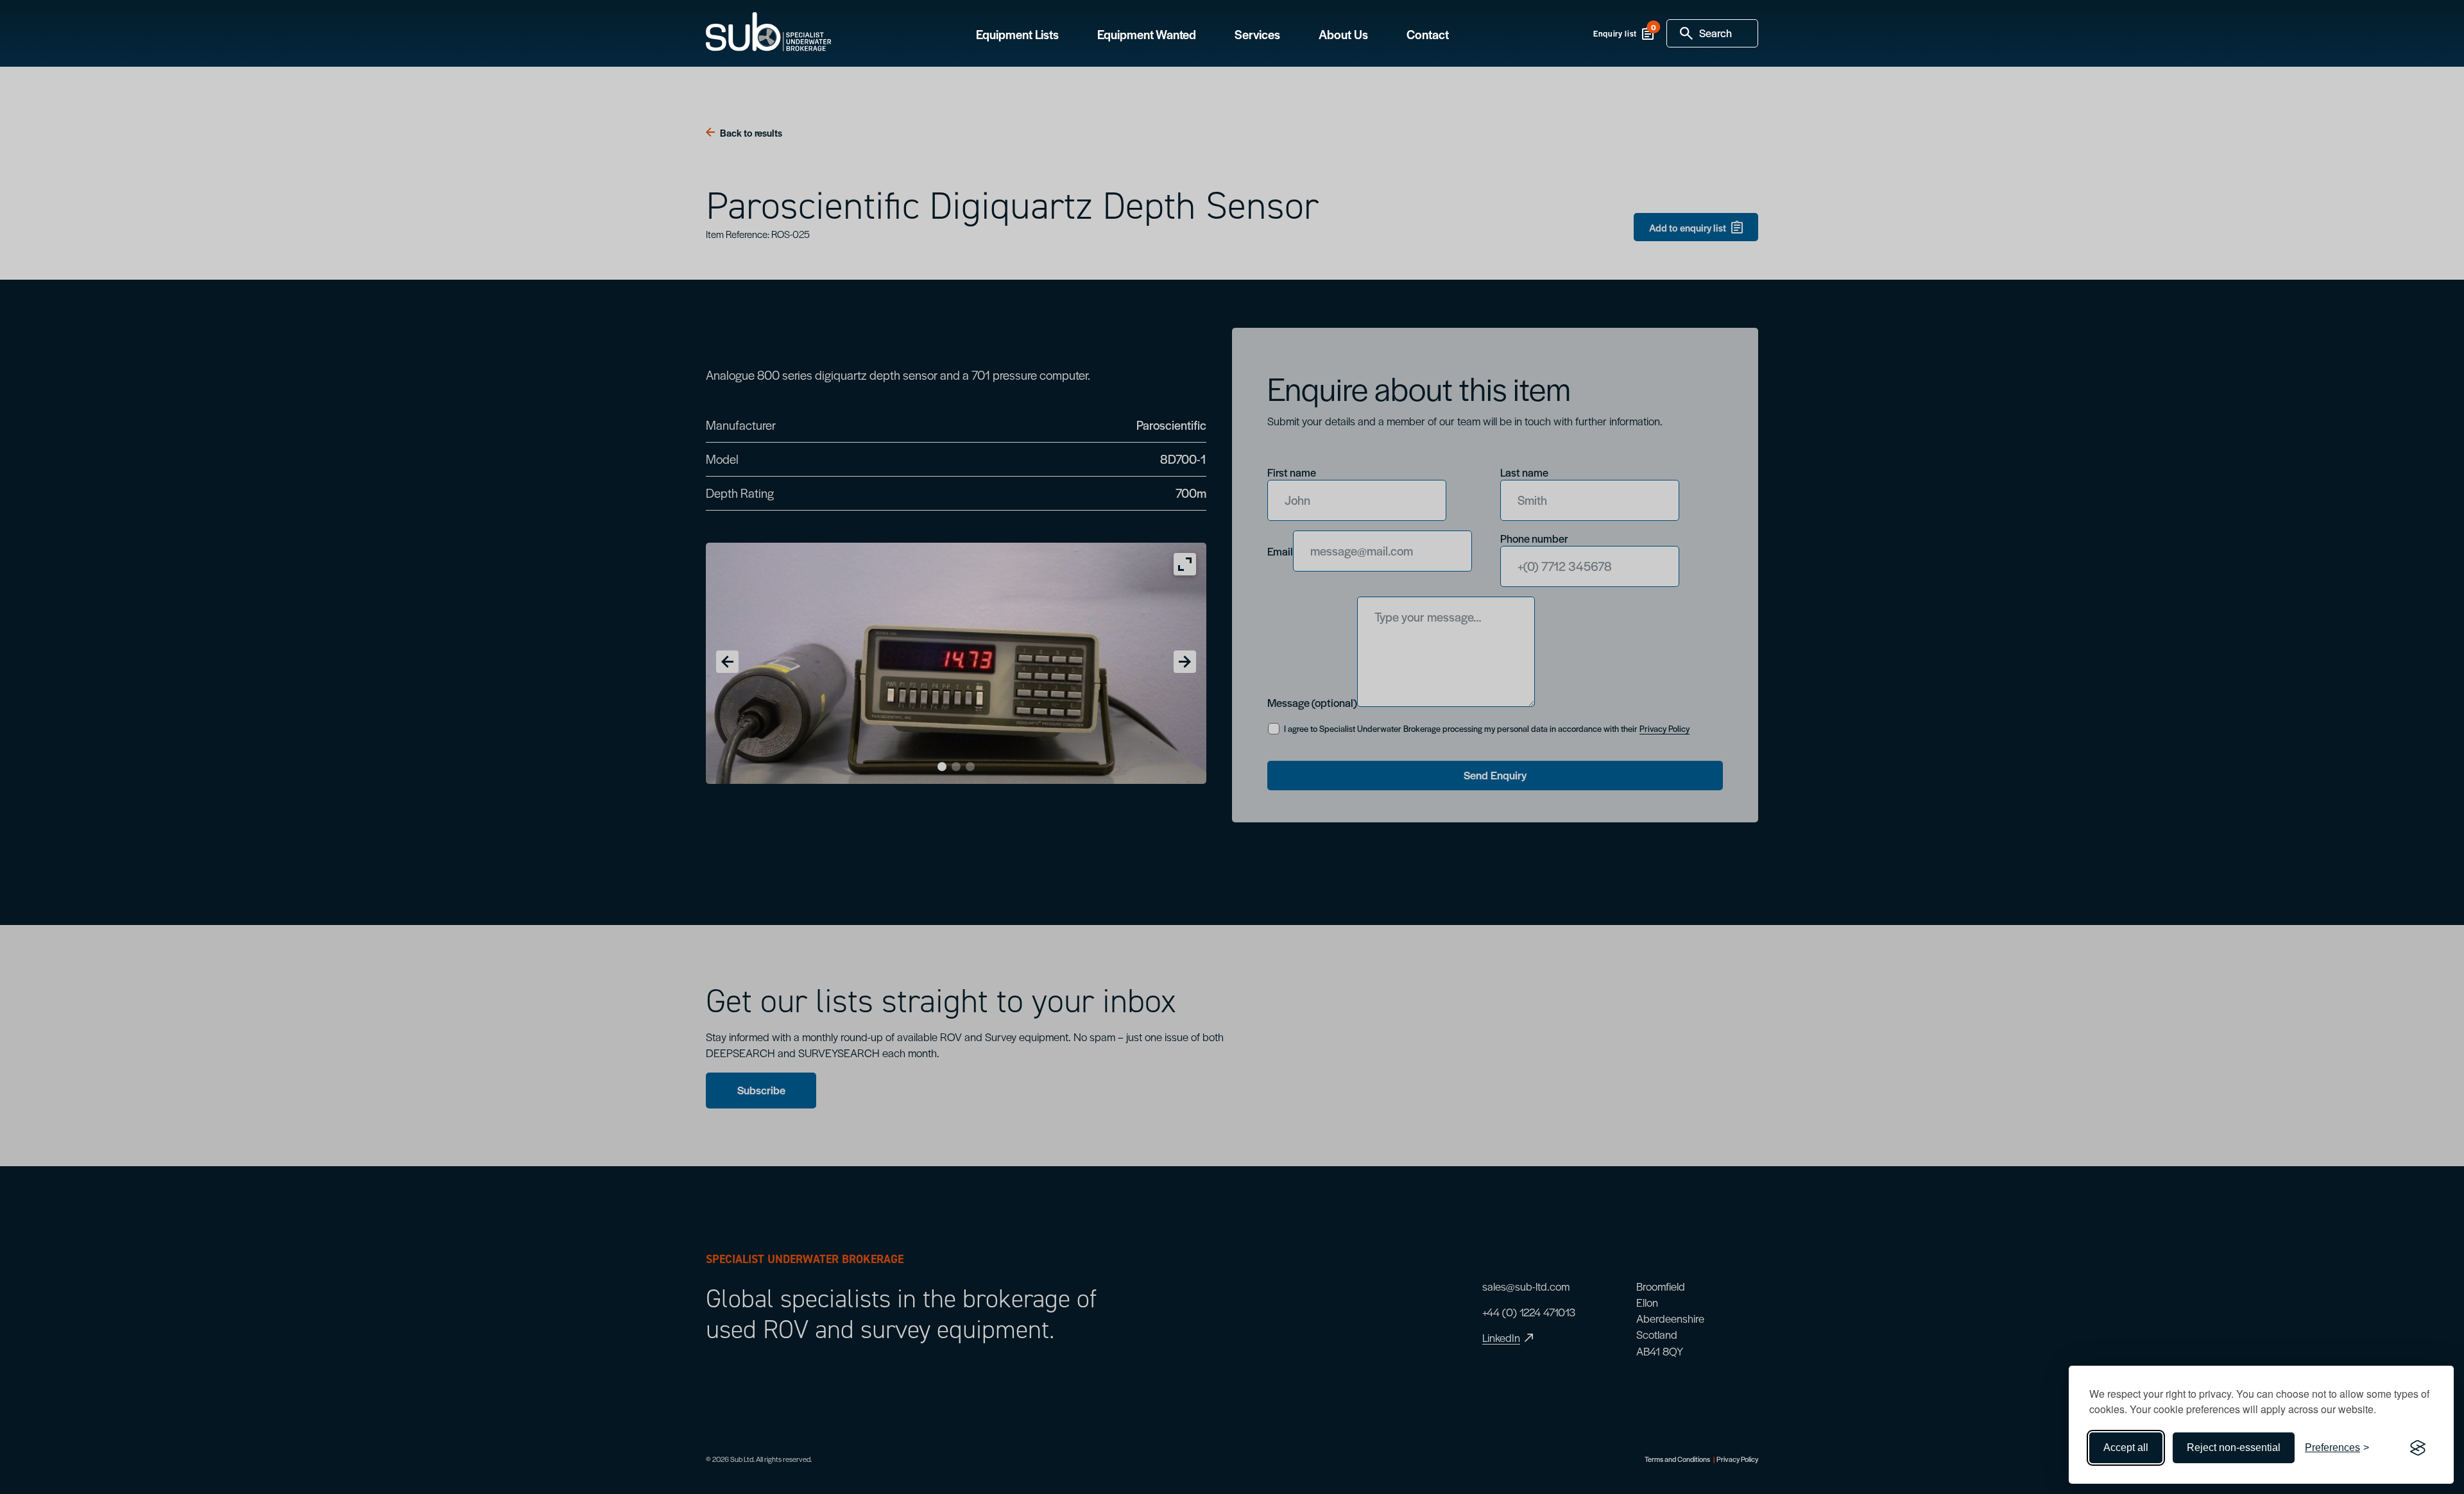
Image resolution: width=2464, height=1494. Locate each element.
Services (1257, 35)
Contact (1428, 35)
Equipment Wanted (1147, 35)
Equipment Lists (1017, 35)
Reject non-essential (2234, 1447)
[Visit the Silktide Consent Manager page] (2418, 1448)
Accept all (2126, 1447)
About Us (1343, 35)
